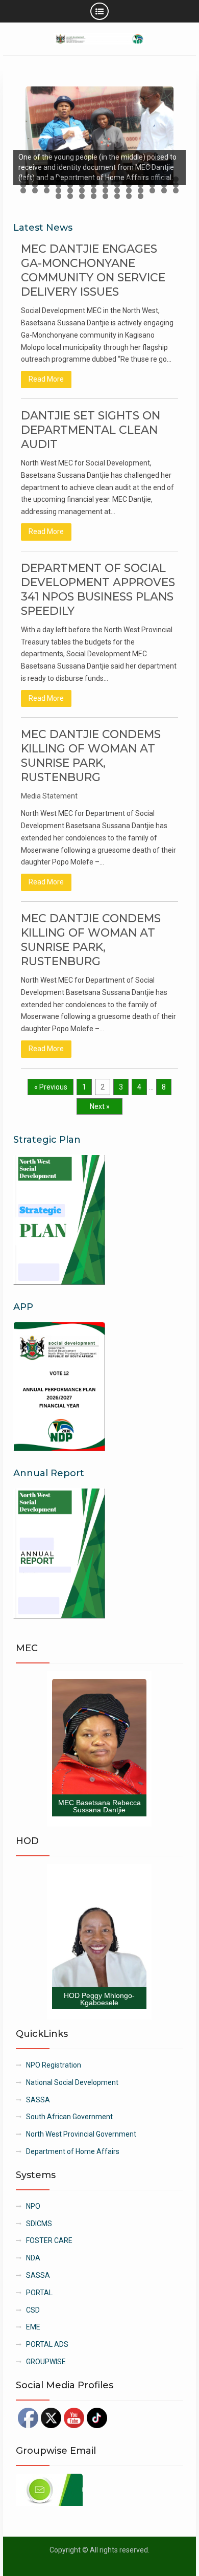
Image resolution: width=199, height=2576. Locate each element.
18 (58, 185)
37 (117, 191)
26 (152, 185)
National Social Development (72, 2082)
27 (164, 185)
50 (141, 196)
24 (129, 185)
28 (176, 185)
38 (129, 191)
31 (47, 191)
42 (176, 191)
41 (164, 191)
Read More (46, 379)
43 (58, 196)
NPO (33, 2206)
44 (70, 196)
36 (105, 191)
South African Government (69, 2117)
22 (105, 185)
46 (94, 196)
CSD (33, 2310)
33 (70, 191)
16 (35, 185)
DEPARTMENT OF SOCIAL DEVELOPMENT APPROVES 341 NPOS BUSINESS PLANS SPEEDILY (98, 590)
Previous (26, 133)
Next (173, 133)
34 (82, 191)
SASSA (38, 2100)
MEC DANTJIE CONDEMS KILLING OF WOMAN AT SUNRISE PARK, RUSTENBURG (91, 756)
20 (82, 185)
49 (129, 196)
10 (129, 179)
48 (117, 196)
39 (141, 191)
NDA (33, 2258)
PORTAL (39, 2293)
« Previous (51, 1087)
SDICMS (39, 2224)
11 (141, 179)
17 (47, 185)
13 (164, 179)
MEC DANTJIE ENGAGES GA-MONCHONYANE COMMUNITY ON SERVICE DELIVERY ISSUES (93, 270)
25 (141, 185)
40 (152, 191)
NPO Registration (54, 2065)
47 (105, 196)
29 (23, 191)
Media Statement (49, 796)
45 (82, 196)
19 (70, 185)
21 (94, 185)
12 (152, 179)
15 (23, 185)
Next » (100, 1106)
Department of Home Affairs (73, 2151)
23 (117, 185)
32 (58, 191)
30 (35, 191)
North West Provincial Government (81, 2134)
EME (33, 2327)
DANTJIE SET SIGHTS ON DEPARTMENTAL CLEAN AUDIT (91, 430)
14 (176, 179)
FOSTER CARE (49, 2240)
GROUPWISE (46, 2362)
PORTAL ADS (47, 2344)
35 (94, 191)
